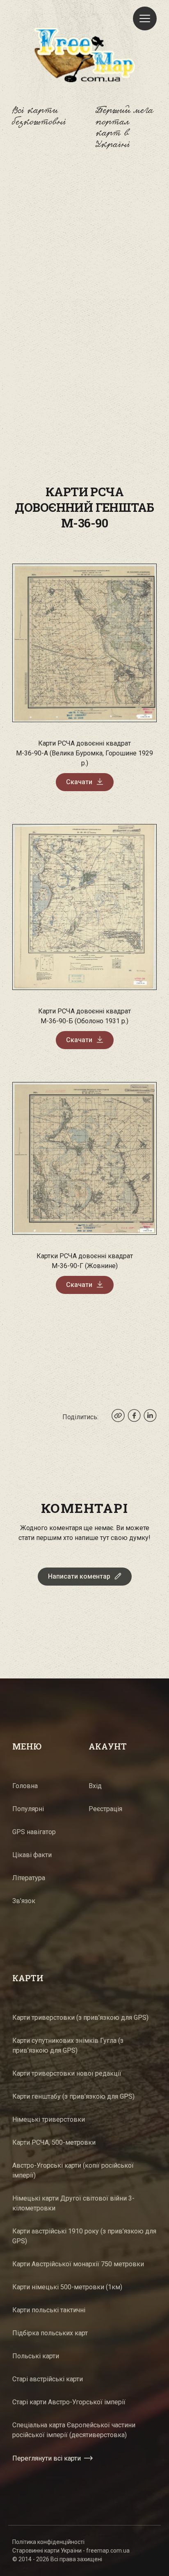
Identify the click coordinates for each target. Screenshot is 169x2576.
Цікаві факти (32, 1855)
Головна (25, 1786)
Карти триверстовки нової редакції (67, 2073)
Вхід (95, 1786)
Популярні (28, 1809)
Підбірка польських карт (50, 2333)
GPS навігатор (34, 1832)
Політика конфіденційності (48, 2542)
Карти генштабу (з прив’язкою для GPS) (73, 2096)
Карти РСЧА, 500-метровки (54, 2142)
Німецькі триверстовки (49, 2119)
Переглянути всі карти (47, 2458)
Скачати (79, 782)
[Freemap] (84, 55)
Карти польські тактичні (49, 2310)
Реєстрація (105, 1809)
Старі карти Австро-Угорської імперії (69, 2402)
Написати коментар (79, 1576)
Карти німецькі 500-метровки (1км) (67, 2287)
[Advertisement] (84, 260)
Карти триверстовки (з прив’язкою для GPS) (80, 2018)
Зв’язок (24, 1901)
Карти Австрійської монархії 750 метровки (78, 2264)
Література (29, 1878)
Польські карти (36, 2356)
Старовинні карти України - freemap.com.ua (71, 2551)
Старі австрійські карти (48, 2379)
